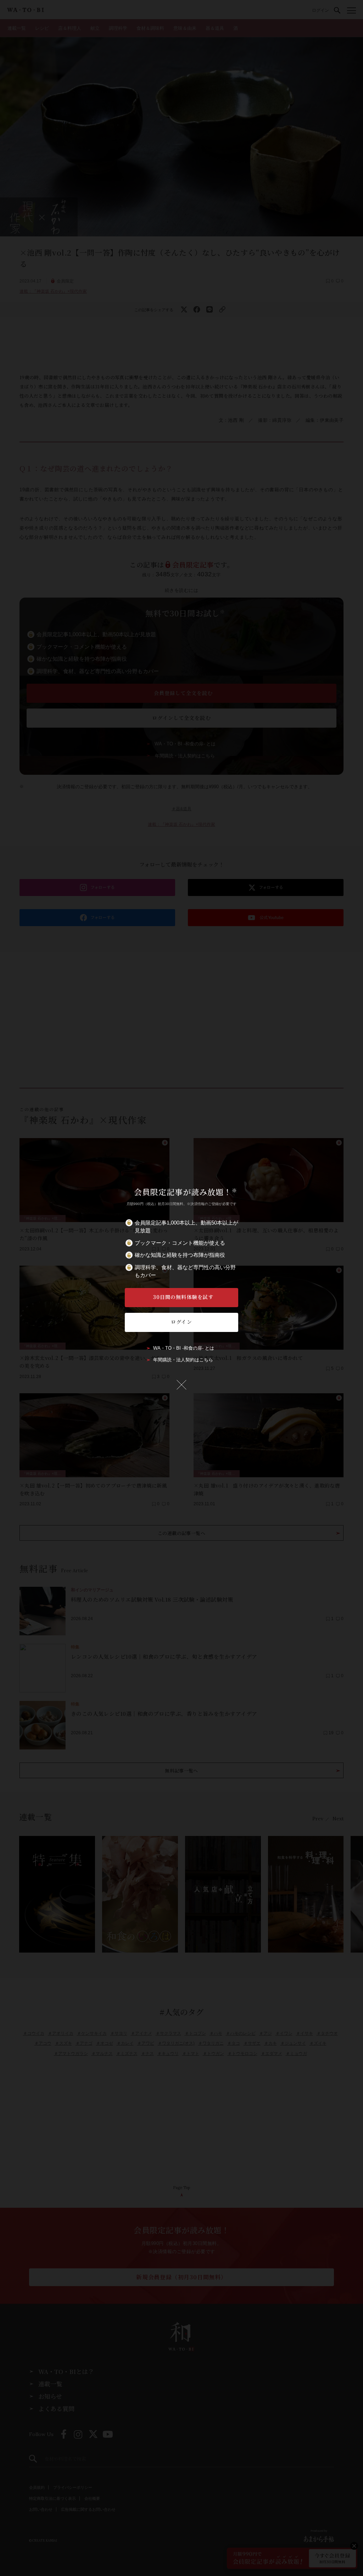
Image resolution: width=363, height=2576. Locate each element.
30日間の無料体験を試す (183, 1297)
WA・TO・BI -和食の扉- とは (184, 1348)
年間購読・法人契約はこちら (183, 1360)
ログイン (181, 1322)
